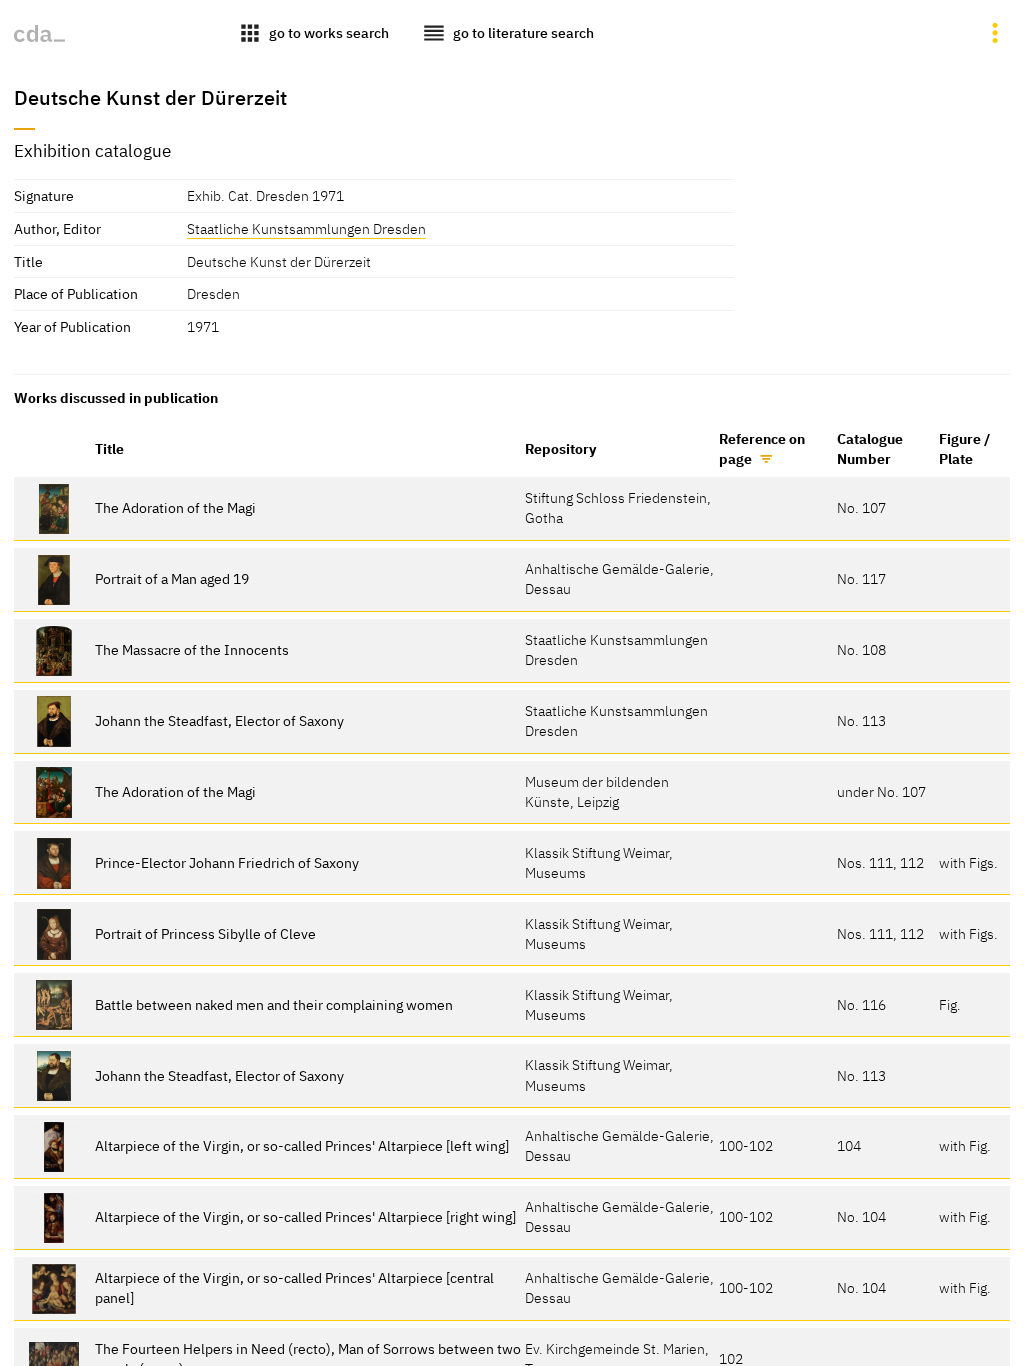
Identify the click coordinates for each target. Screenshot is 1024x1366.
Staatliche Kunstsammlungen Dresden (306, 228)
